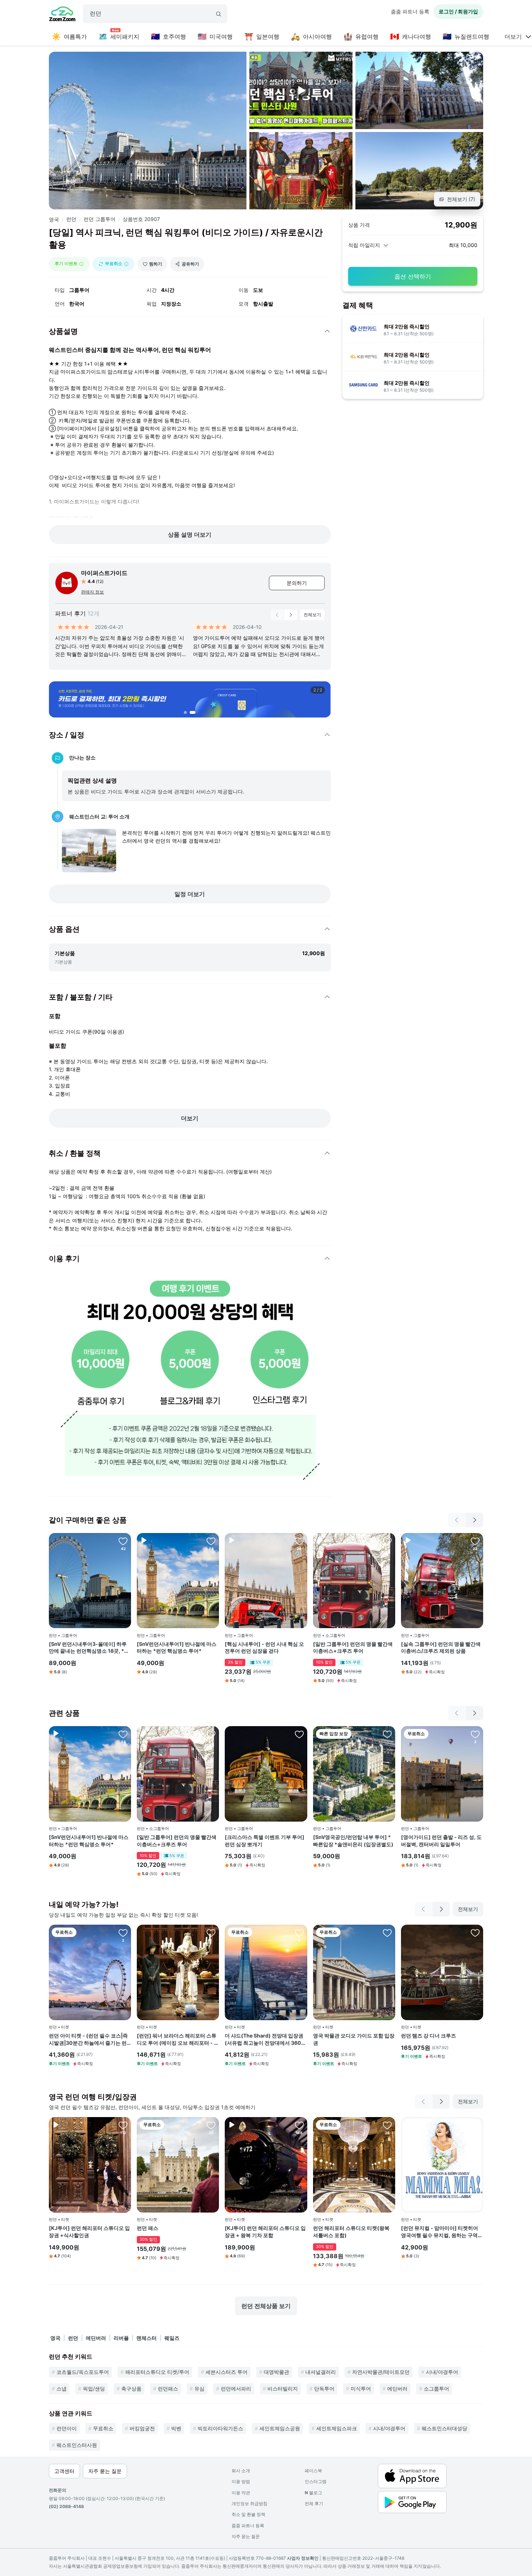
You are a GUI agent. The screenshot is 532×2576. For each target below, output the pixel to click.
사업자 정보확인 (303, 2558)
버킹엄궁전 (142, 2428)
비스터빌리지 (283, 2388)
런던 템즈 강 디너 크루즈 (428, 2036)
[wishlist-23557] (299, 1933)
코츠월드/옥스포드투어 (83, 2372)
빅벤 (176, 2428)
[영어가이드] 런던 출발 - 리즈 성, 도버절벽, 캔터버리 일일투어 (441, 1841)
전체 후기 (314, 2503)
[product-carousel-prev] (277, 615)
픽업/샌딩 (94, 2388)
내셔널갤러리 (321, 2372)
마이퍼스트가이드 (104, 573)
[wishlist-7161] (387, 1541)
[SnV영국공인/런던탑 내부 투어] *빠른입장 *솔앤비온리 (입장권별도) (353, 1841)
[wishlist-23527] (211, 1933)
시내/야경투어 (442, 2372)
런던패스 (168, 2388)
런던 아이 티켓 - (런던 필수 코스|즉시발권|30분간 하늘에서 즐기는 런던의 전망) (88, 2039)
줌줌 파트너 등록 (410, 11)
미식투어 (361, 2388)
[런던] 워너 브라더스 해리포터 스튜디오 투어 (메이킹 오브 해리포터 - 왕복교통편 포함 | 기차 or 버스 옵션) (178, 2039)
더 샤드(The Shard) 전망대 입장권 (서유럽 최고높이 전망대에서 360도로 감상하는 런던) (265, 2039)
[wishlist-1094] (211, 2125)
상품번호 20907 (141, 219)
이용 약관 (241, 2493)
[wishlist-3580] (475, 1734)
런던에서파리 (236, 2388)
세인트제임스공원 (280, 2428)
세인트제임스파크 (337, 2428)
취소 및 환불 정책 (248, 2514)
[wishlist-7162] (475, 1541)
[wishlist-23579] (475, 1933)
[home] (62, 15)
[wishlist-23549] (123, 1933)
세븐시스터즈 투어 (227, 2372)
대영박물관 (276, 2372)
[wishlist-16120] (299, 1734)
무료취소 (103, 2428)
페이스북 (313, 2471)
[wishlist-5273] (387, 1734)
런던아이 (67, 2428)
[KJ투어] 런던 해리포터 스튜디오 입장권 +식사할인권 (89, 2232)
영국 (54, 219)
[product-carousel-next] (291, 615)
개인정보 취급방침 (250, 2503)
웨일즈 (172, 2338)
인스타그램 (316, 2481)
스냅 (62, 2388)
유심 (199, 2388)
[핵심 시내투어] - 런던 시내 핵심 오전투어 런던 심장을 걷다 (264, 1647)
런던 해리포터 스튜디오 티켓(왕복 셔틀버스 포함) (351, 2232)
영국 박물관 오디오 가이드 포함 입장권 (354, 2039)
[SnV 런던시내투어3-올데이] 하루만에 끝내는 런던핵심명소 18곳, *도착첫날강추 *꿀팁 (89, 1648)
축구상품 (131, 2388)
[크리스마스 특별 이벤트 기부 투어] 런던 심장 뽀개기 (265, 1841)
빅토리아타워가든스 (220, 2428)
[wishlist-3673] (123, 2125)
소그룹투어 (436, 2388)
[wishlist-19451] (299, 1541)
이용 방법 (241, 2481)
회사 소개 (241, 2471)
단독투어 (324, 2388)
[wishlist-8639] (387, 2125)
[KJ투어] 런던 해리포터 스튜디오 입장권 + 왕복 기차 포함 (265, 2232)
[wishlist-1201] (475, 2125)
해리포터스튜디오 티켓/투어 (157, 2372)
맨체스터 (147, 2338)
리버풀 (121, 2338)
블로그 (313, 2493)
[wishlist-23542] (387, 1933)
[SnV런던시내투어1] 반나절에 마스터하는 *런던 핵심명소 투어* (177, 1647)
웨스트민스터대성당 (444, 2428)
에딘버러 (96, 2338)
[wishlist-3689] (299, 2125)
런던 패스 (147, 2228)
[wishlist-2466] (123, 1541)
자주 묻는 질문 (246, 2536)
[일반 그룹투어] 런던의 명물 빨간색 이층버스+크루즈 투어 (353, 1647)
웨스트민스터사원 (77, 2445)
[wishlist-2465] (211, 1541)
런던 (71, 219)
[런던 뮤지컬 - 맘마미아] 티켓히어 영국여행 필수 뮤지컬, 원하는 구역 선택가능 (440, 2232)
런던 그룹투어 (100, 219)
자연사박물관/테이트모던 (381, 2372)
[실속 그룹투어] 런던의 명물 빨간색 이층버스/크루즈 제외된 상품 (441, 1647)
